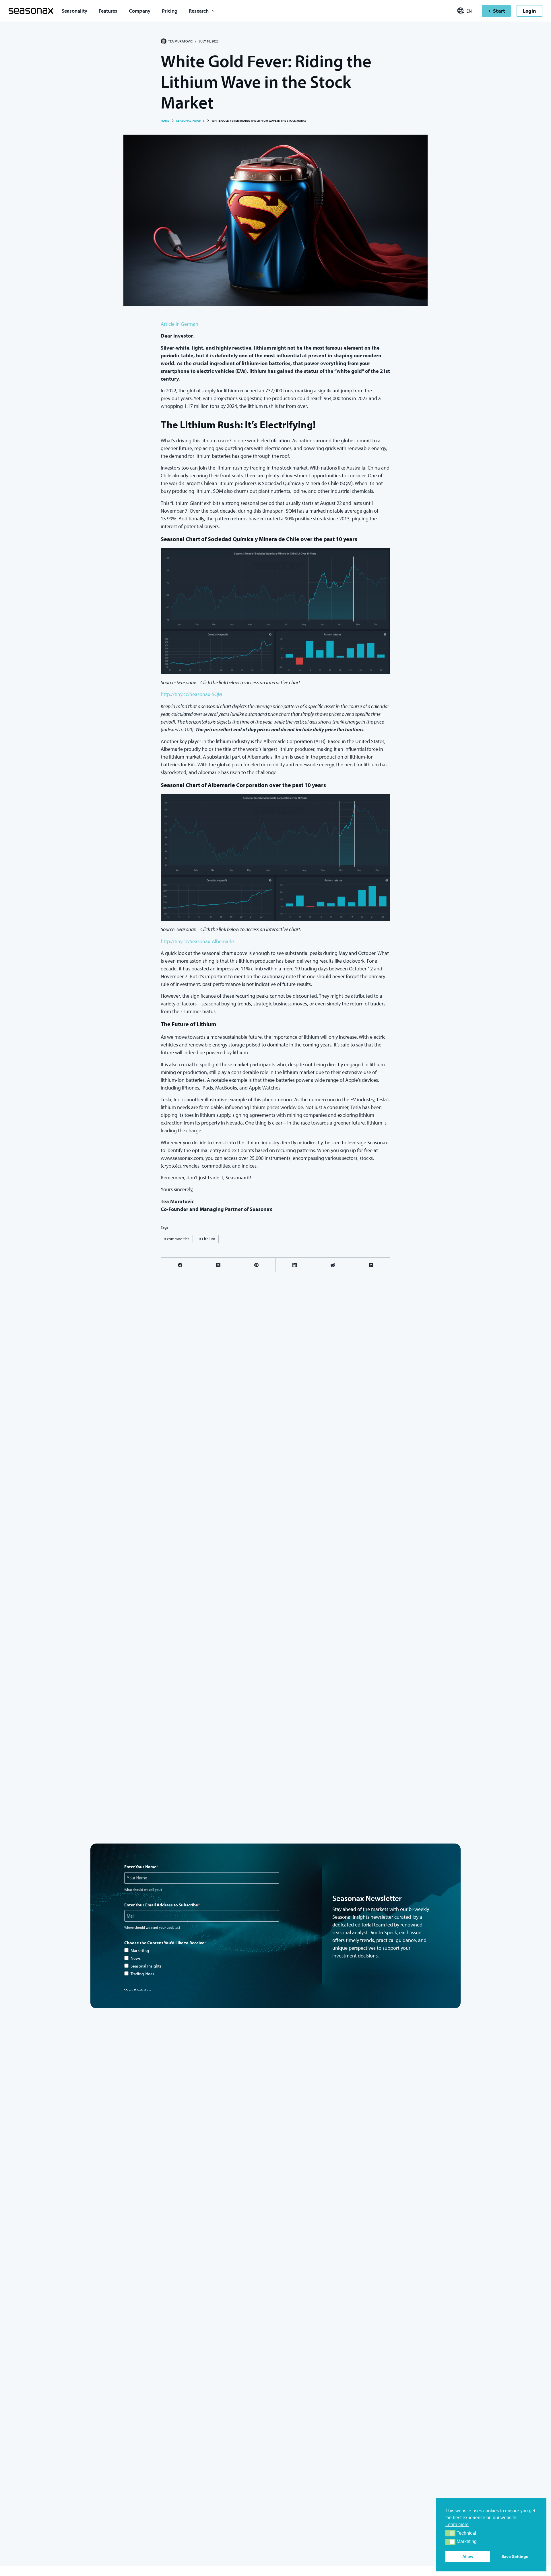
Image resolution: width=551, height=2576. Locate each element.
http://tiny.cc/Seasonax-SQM (191, 694)
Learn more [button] (457, 2524)
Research (199, 11)
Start (499, 11)
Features (108, 11)
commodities (177, 1239)
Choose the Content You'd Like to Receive (164, 1943)
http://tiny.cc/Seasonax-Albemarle (197, 941)
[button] (450, 2533)
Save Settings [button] (515, 2556)
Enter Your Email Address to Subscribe (161, 1905)
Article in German (180, 324)
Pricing (170, 11)
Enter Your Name (140, 1867)
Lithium (207, 1239)
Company (140, 11)
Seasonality (74, 11)
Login (529, 11)
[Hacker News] (371, 1265)
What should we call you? (143, 1890)
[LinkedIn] (295, 1265)
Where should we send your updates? (152, 1927)
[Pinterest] (256, 1265)
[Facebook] (180, 1265)
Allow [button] (468, 2556)
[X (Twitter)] (218, 1265)
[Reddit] (333, 1265)
